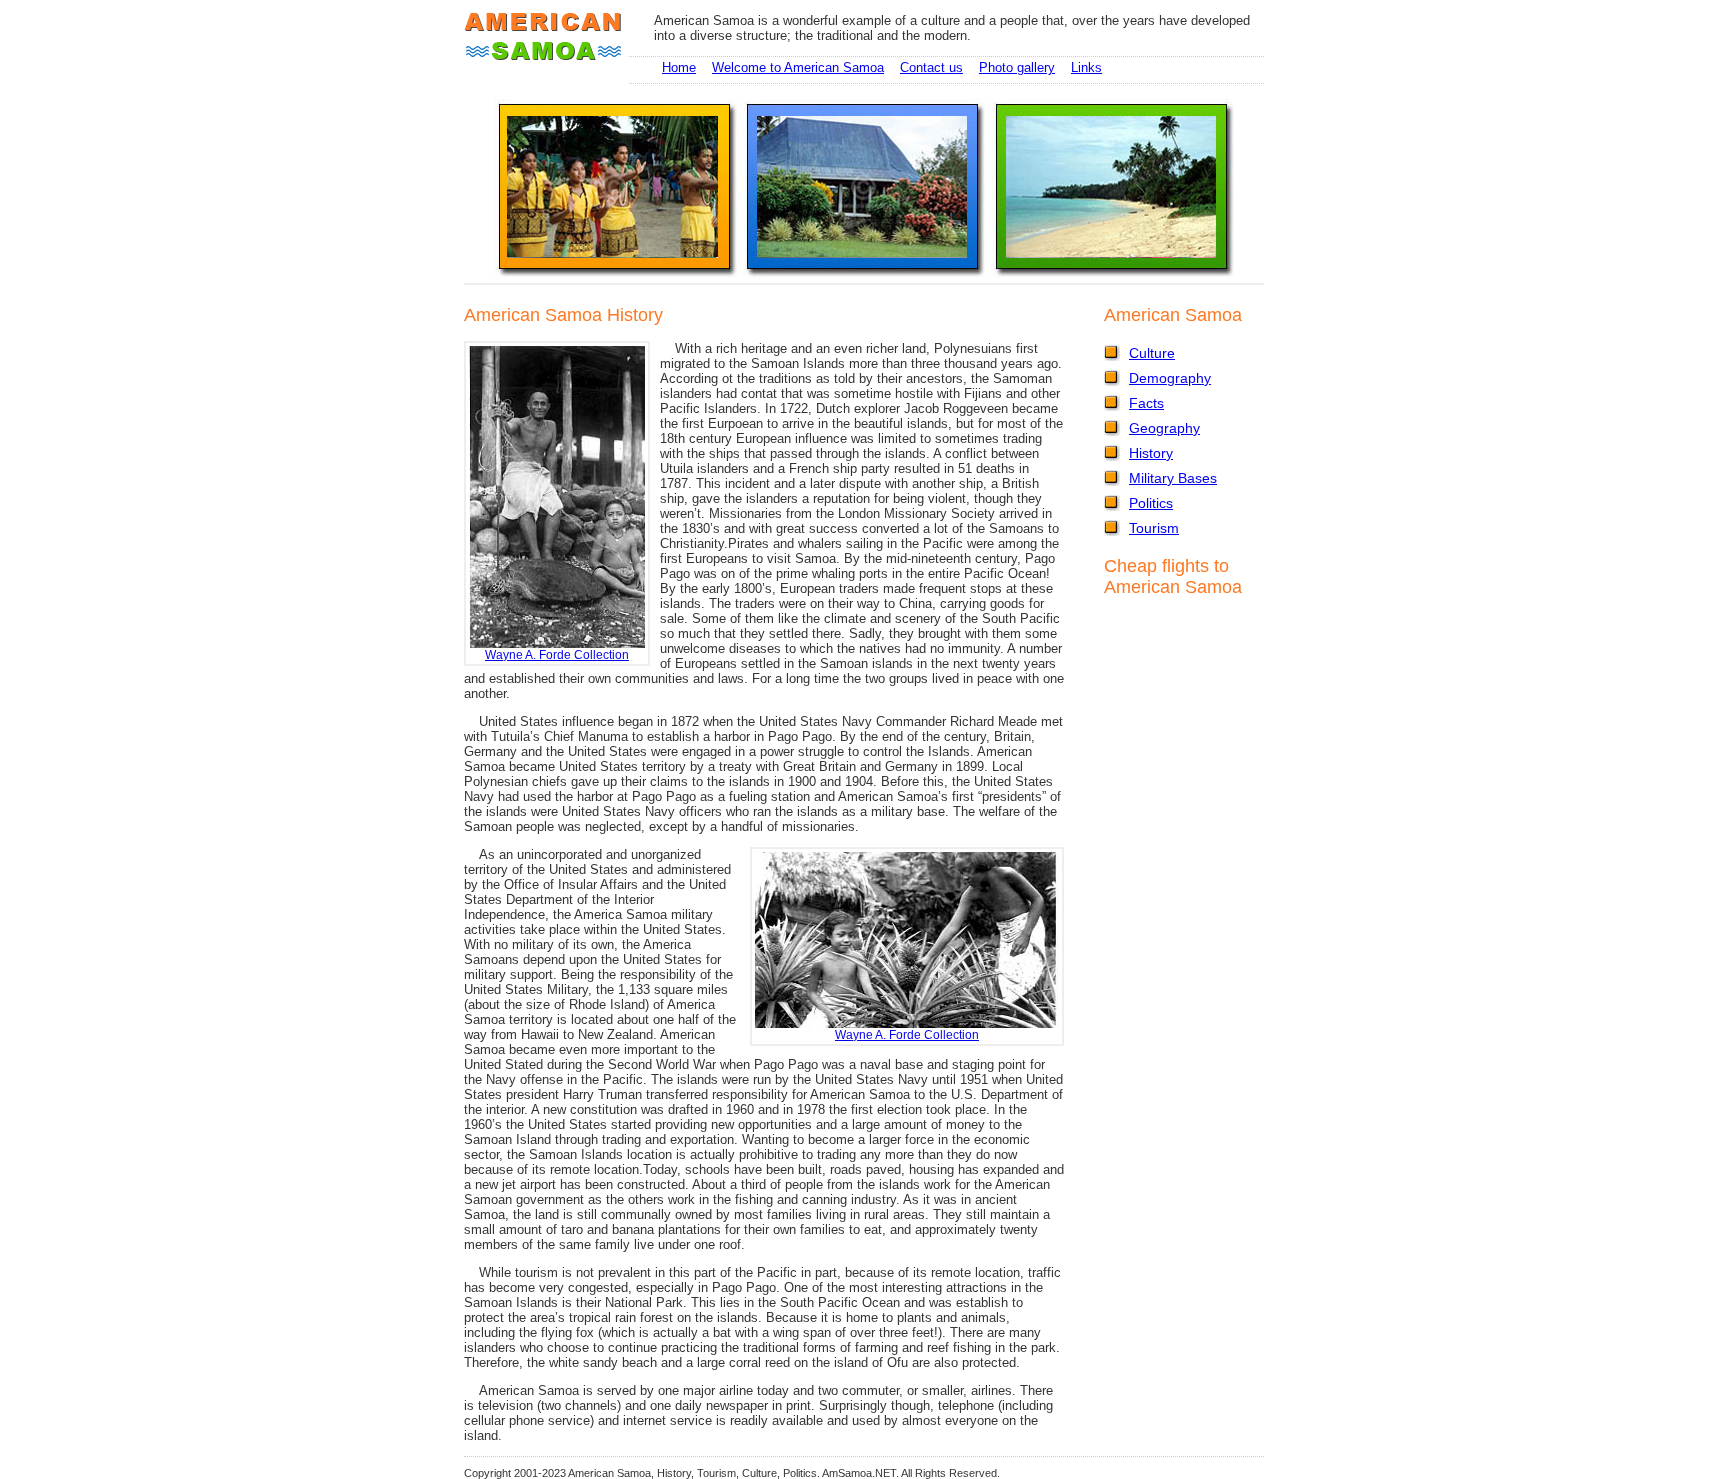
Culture (1152, 353)
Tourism (1154, 528)
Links (1086, 67)
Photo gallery (1017, 67)
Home (679, 67)
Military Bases (1173, 478)
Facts (1146, 403)
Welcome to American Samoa (798, 67)
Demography (1170, 378)
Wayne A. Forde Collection (557, 654)
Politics (1151, 503)
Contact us (931, 67)
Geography (1164, 428)
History (1151, 453)
